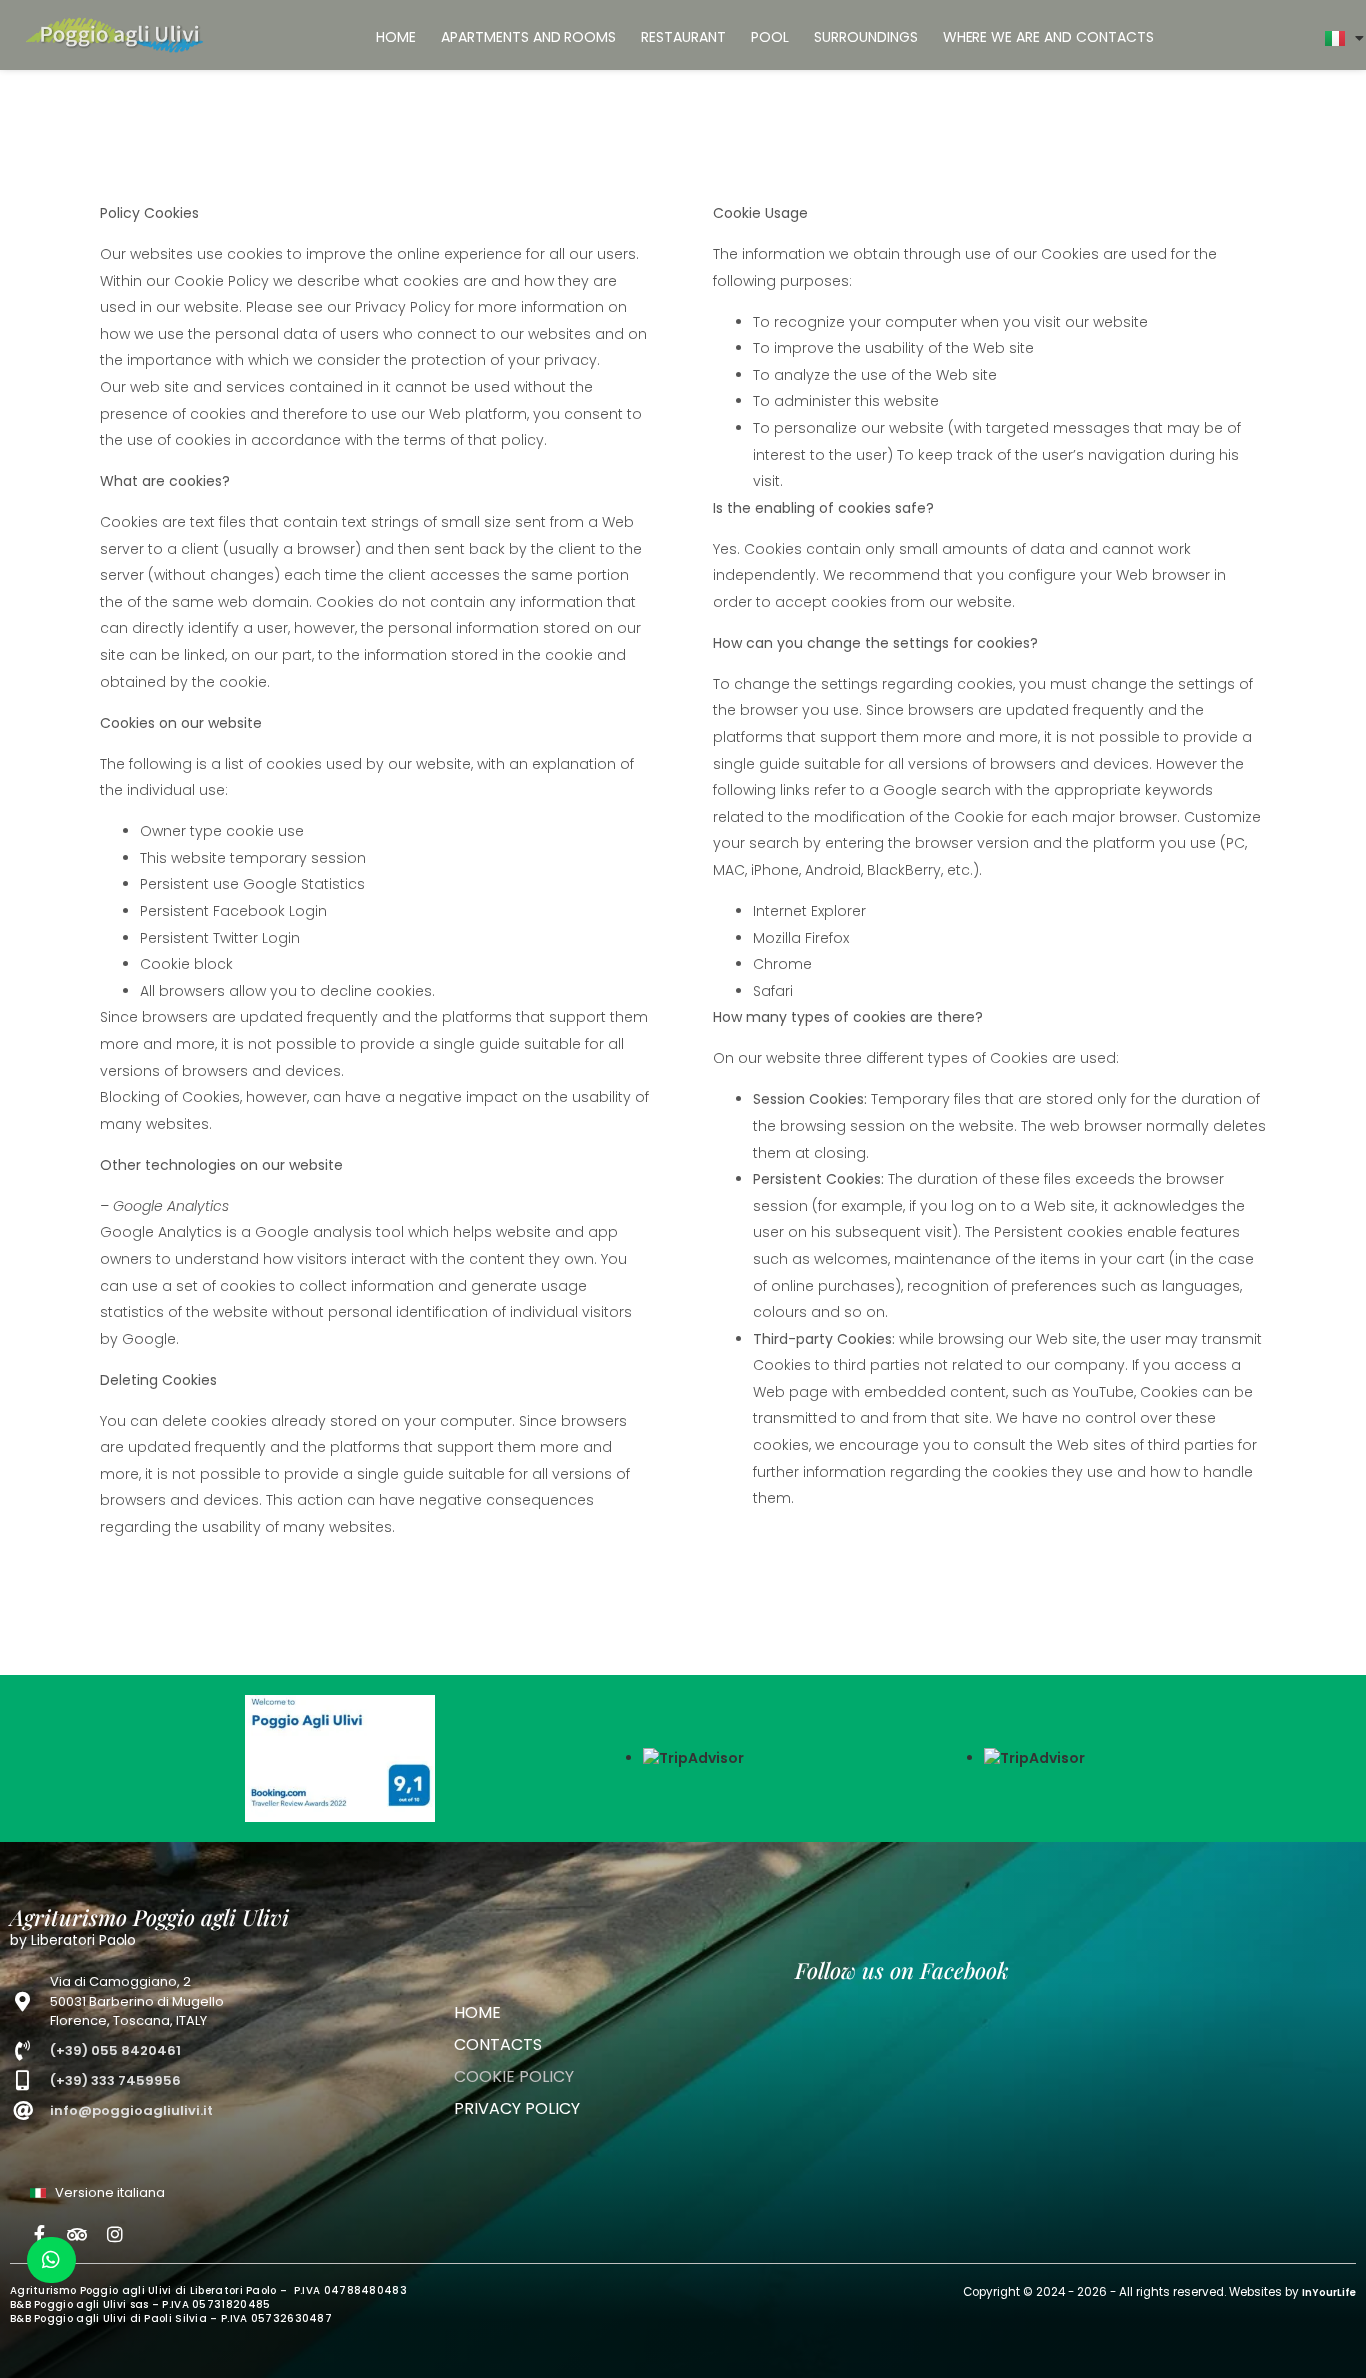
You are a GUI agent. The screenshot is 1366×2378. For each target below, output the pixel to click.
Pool (770, 37)
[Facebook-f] (39, 2234)
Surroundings (866, 37)
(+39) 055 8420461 (115, 2050)
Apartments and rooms (528, 37)
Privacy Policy (517, 2108)
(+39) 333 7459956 (115, 2080)
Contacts (498, 2044)
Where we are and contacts (1048, 37)
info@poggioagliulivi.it (131, 2110)
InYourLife (1329, 2292)
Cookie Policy (514, 2076)
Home (396, 37)
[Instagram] (115, 2234)
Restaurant (683, 37)
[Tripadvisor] (77, 2234)
